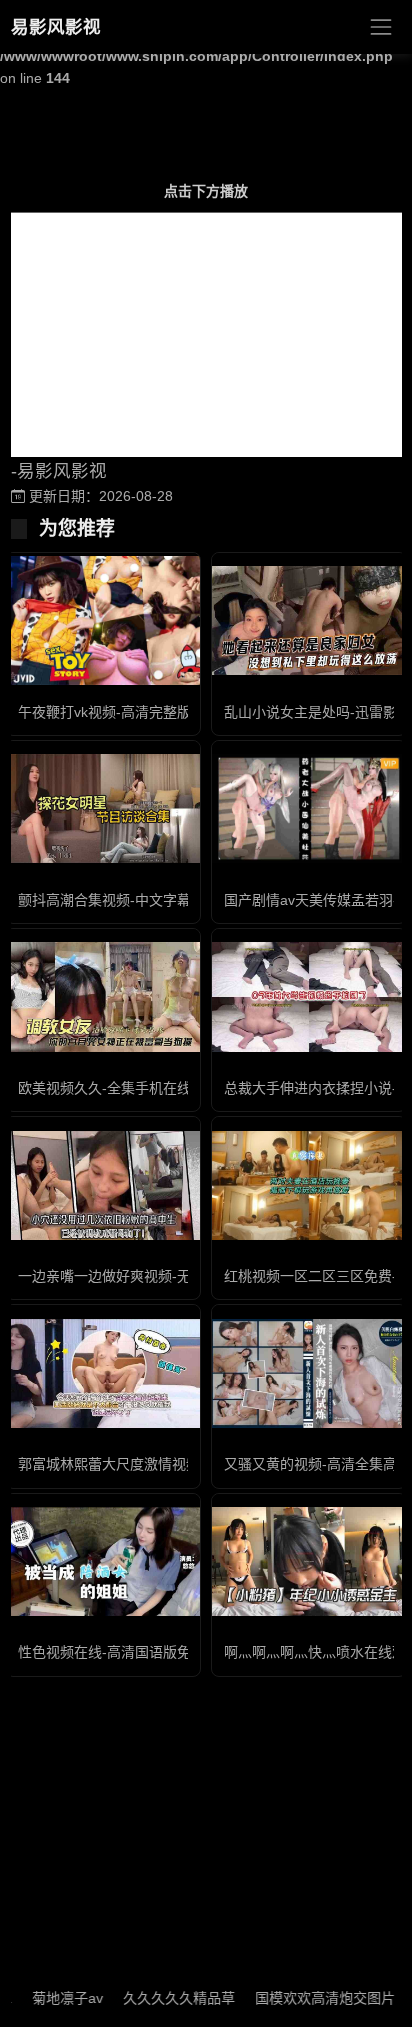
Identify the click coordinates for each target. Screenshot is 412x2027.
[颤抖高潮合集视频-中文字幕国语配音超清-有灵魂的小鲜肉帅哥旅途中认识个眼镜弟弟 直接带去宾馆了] (103, 808)
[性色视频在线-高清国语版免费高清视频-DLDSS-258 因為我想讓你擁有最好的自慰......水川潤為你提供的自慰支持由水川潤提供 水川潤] (103, 1561)
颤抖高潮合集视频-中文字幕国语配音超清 (146, 900)
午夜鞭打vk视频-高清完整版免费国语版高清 (153, 712)
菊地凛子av (50, 1998)
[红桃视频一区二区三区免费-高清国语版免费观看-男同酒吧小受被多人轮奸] (309, 1185)
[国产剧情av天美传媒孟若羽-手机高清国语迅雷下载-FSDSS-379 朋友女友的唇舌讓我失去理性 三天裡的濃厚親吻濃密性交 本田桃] (309, 808)
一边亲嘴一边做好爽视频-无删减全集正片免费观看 (174, 1276)
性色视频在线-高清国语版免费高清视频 (139, 1652)
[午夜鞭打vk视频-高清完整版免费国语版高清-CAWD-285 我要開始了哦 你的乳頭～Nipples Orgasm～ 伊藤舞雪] (103, 620)
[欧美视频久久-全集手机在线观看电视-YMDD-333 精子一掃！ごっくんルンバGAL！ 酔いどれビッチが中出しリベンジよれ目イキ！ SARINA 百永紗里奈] (103, 996)
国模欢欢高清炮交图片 (308, 1998)
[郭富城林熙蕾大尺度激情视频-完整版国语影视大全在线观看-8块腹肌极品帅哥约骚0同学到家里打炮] (103, 1373)
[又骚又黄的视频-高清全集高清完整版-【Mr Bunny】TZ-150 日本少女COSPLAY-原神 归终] (309, 1373)
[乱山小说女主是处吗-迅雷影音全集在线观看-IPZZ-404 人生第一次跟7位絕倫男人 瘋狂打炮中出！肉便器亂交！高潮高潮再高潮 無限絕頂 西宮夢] (309, 620)
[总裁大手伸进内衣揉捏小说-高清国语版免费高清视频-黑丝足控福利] (309, 996)
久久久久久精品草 (162, 1998)
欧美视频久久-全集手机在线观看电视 (132, 1088)
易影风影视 (56, 27)
